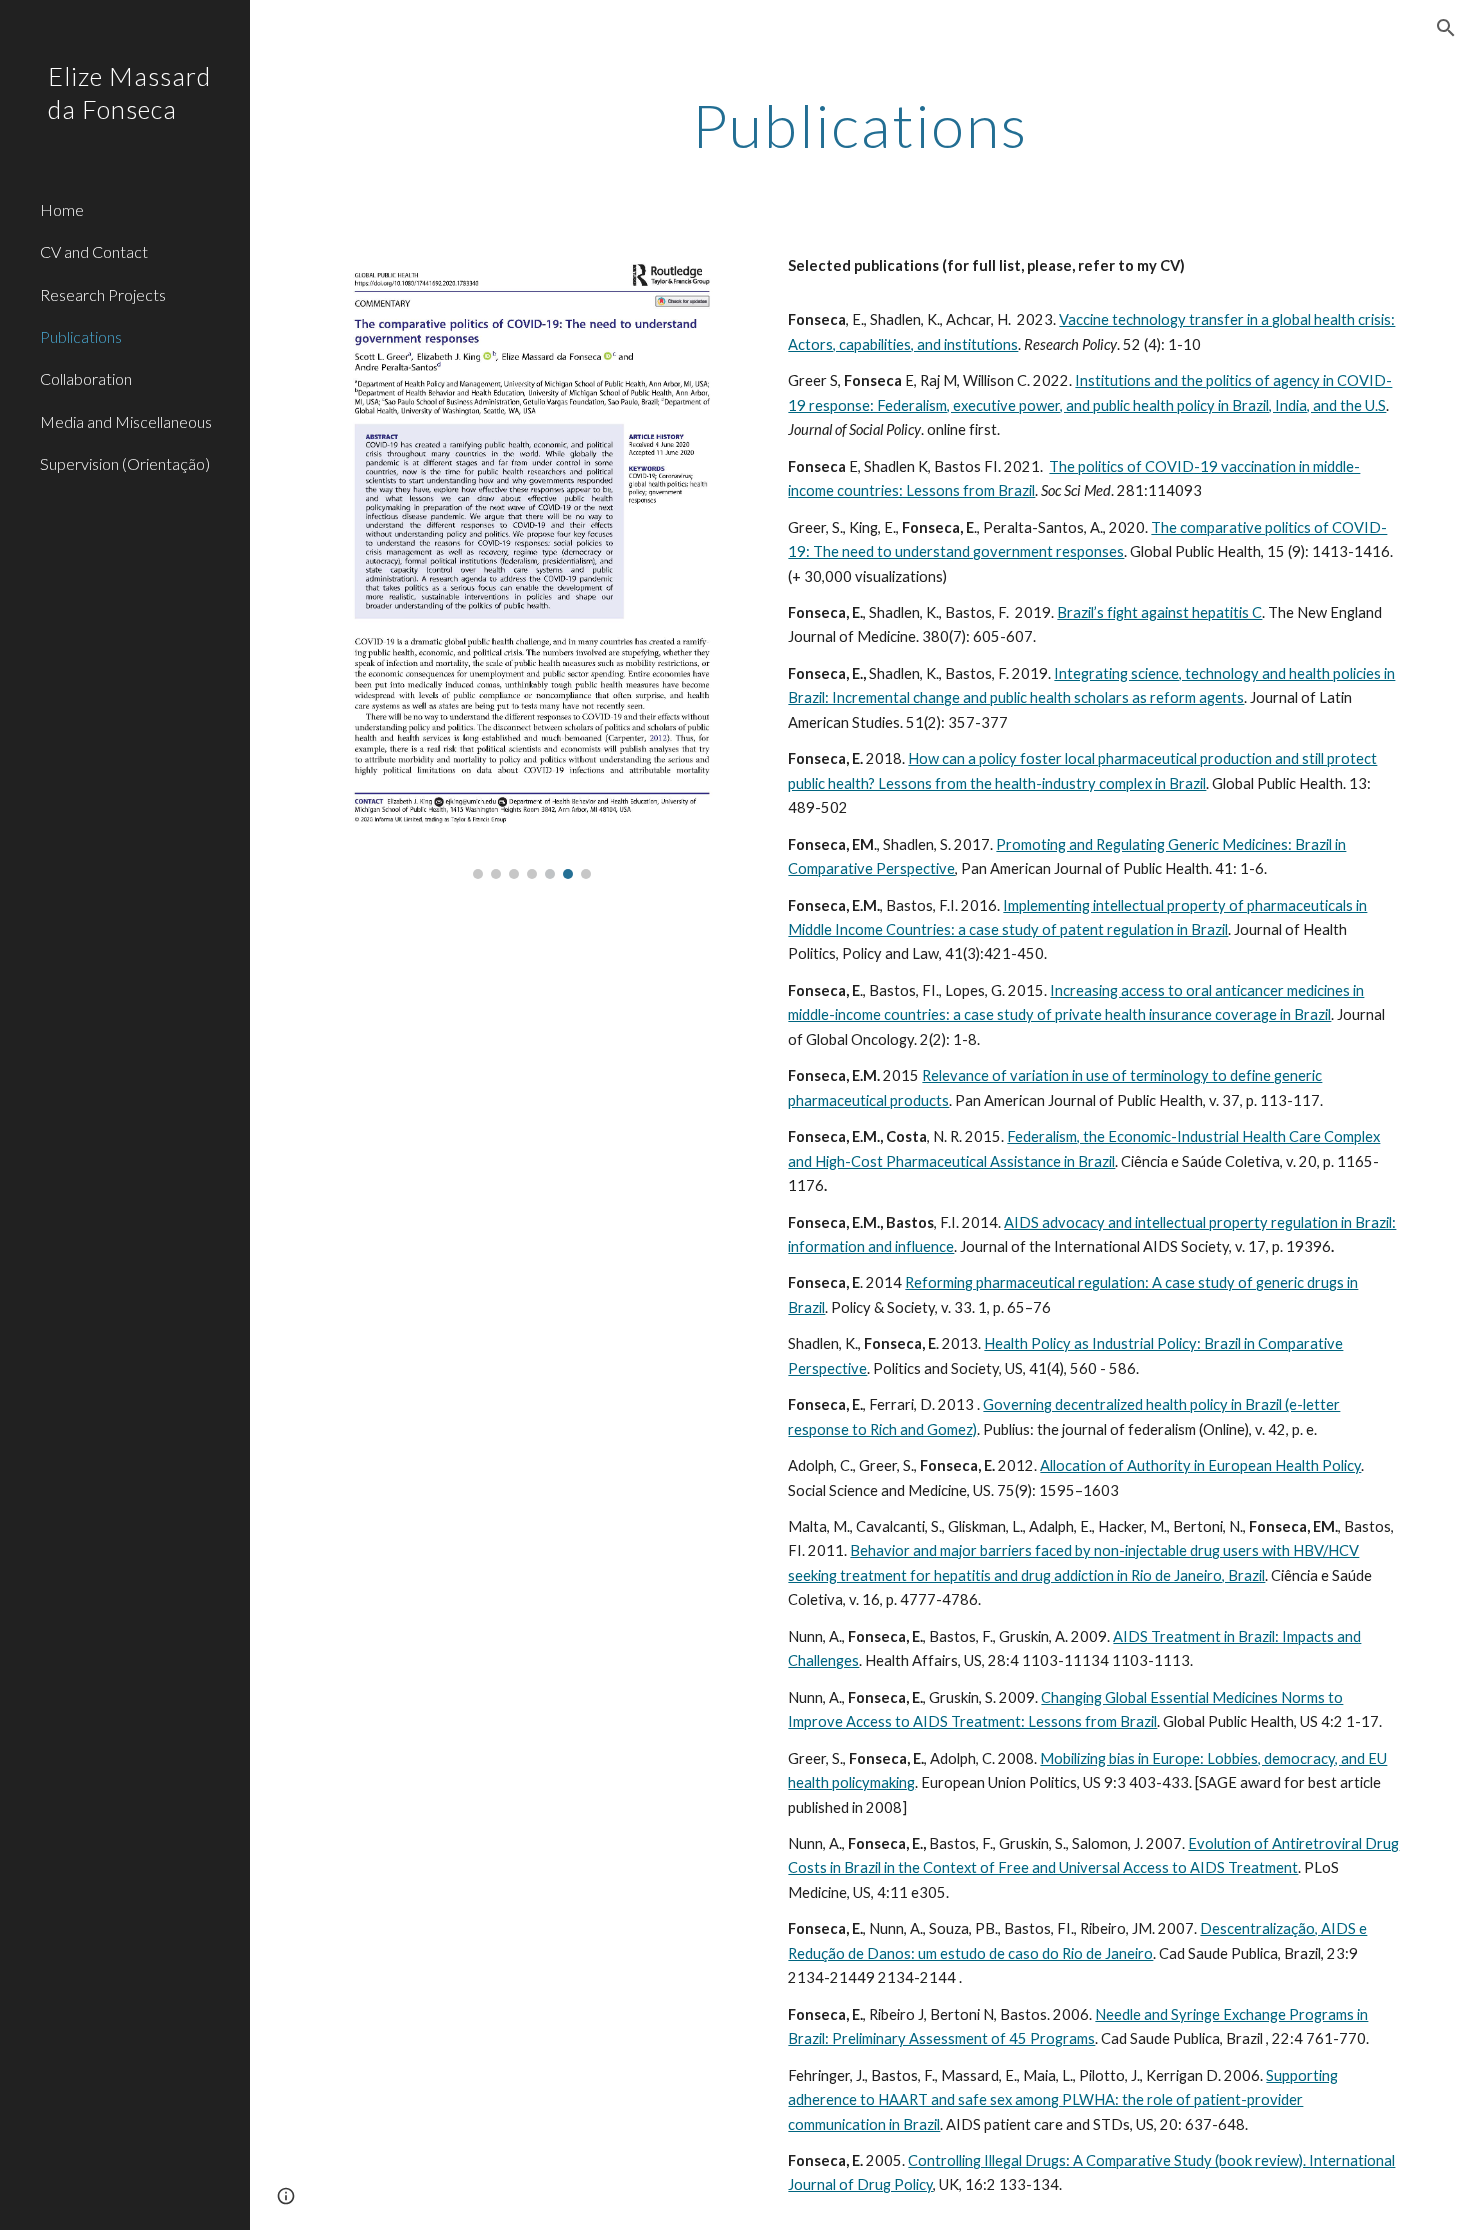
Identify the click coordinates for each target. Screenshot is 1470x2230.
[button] (1446, 28)
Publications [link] (81, 336)
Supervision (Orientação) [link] (125, 463)
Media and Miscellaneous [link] (126, 421)
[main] (859, 125)
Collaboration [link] (86, 378)
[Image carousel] (532, 562)
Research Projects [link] (103, 294)
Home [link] (62, 209)
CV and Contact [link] (94, 251)
